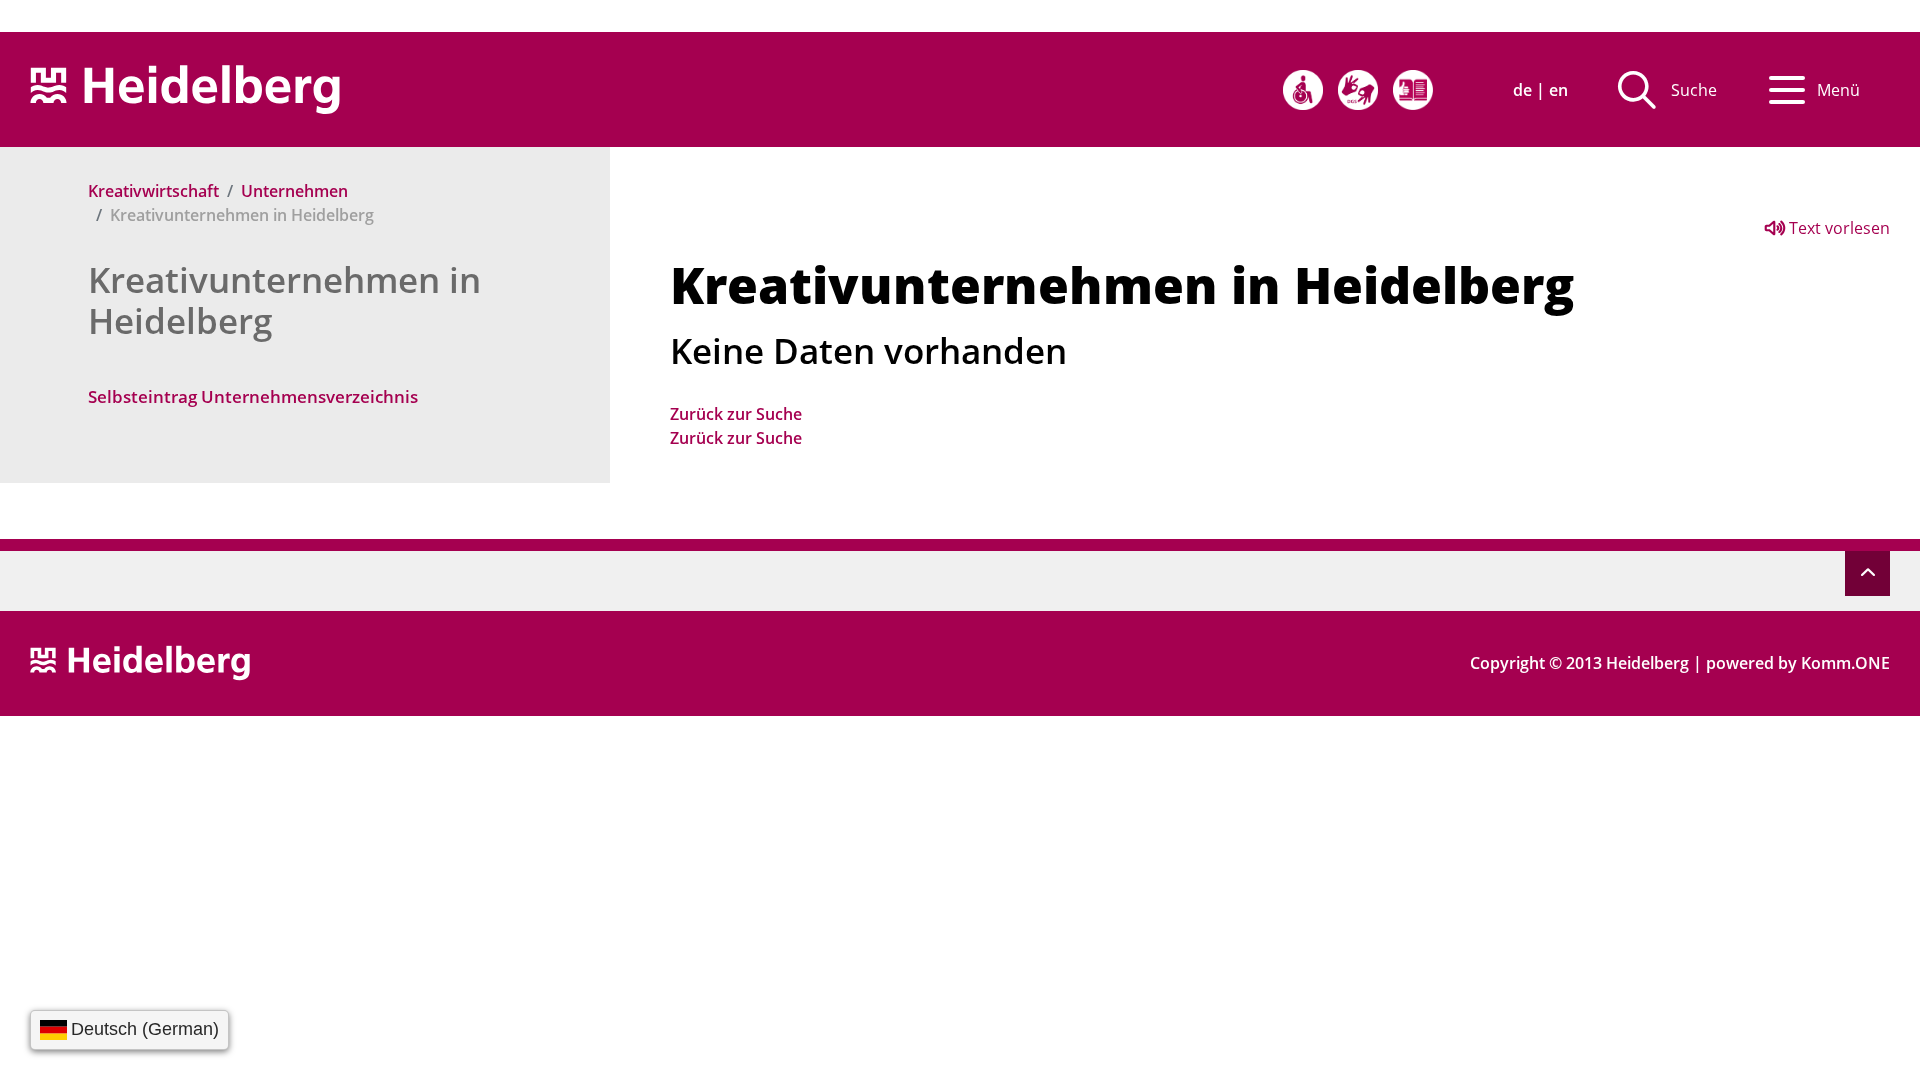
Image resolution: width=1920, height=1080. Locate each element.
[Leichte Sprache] (1413, 90)
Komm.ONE (1845, 663)
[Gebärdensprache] (1358, 90)
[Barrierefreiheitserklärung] (1303, 90)
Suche (1694, 90)
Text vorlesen (1837, 228)
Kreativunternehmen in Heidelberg (284, 300)
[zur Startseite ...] (140, 661)
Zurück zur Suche (736, 414)
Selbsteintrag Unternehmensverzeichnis (253, 396)
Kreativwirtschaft (153, 191)
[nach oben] (1867, 573)
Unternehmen (294, 191)
